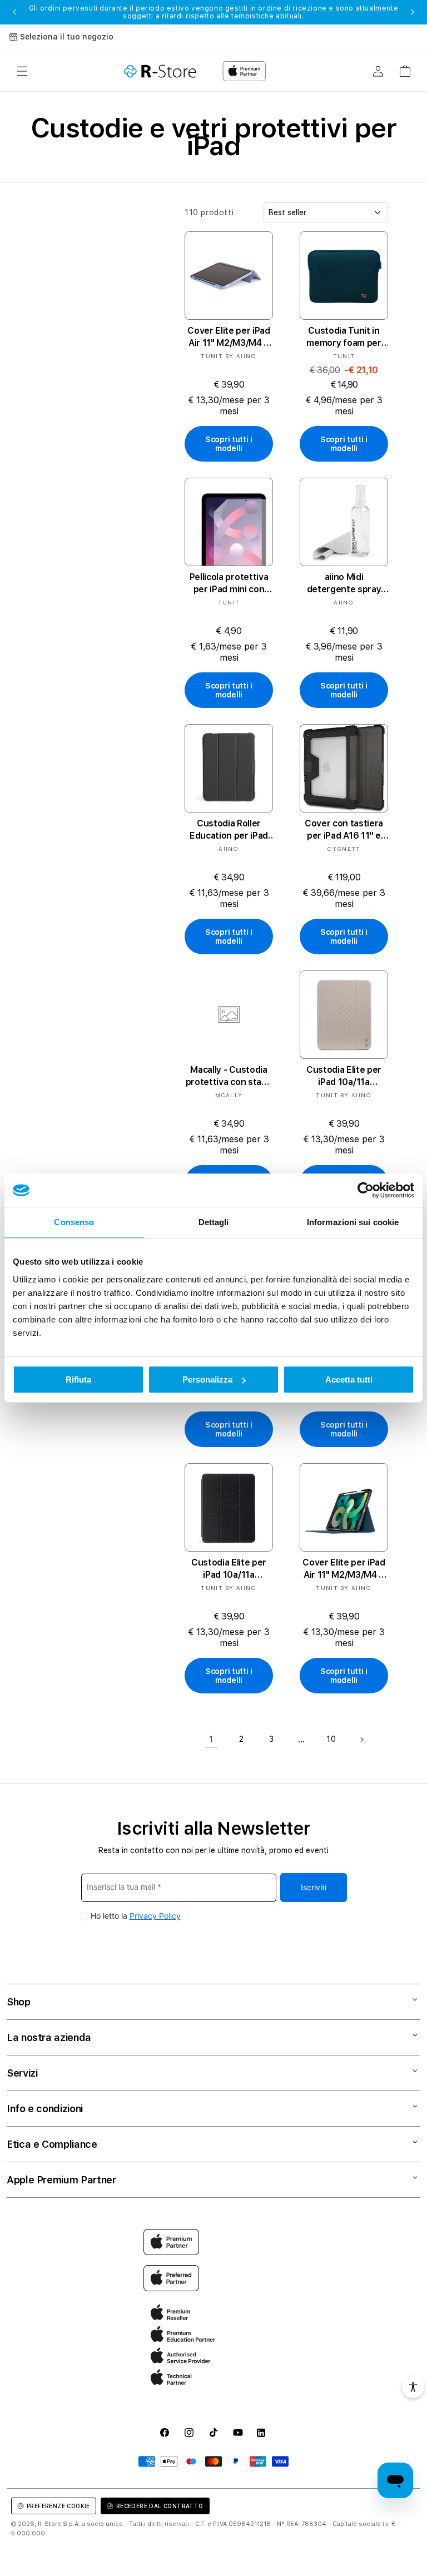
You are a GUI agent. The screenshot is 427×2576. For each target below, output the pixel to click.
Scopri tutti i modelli (229, 444)
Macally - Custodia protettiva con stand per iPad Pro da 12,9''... (229, 1076)
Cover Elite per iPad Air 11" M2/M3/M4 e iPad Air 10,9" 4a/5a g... (229, 337)
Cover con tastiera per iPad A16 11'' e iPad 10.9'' (344, 830)
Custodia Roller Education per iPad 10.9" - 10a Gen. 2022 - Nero (229, 830)
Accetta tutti (349, 1379)
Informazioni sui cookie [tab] (353, 1222)
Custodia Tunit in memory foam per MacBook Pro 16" (344, 337)
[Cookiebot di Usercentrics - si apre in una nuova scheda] (366, 1190)
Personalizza (207, 1379)
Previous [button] (14, 12)
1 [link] (211, 1739)
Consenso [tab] (74, 1222)
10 (331, 1739)
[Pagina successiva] (361, 1740)
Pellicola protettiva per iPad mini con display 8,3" (229, 584)
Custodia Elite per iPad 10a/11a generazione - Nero (229, 1569)
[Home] (160, 71)
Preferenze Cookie (58, 2506)
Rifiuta (78, 1379)
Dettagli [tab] (214, 1222)
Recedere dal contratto (160, 2506)
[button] (22, 71)
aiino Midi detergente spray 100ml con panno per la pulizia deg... (344, 584)
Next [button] (413, 12)
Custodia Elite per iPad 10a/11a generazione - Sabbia (344, 1076)
